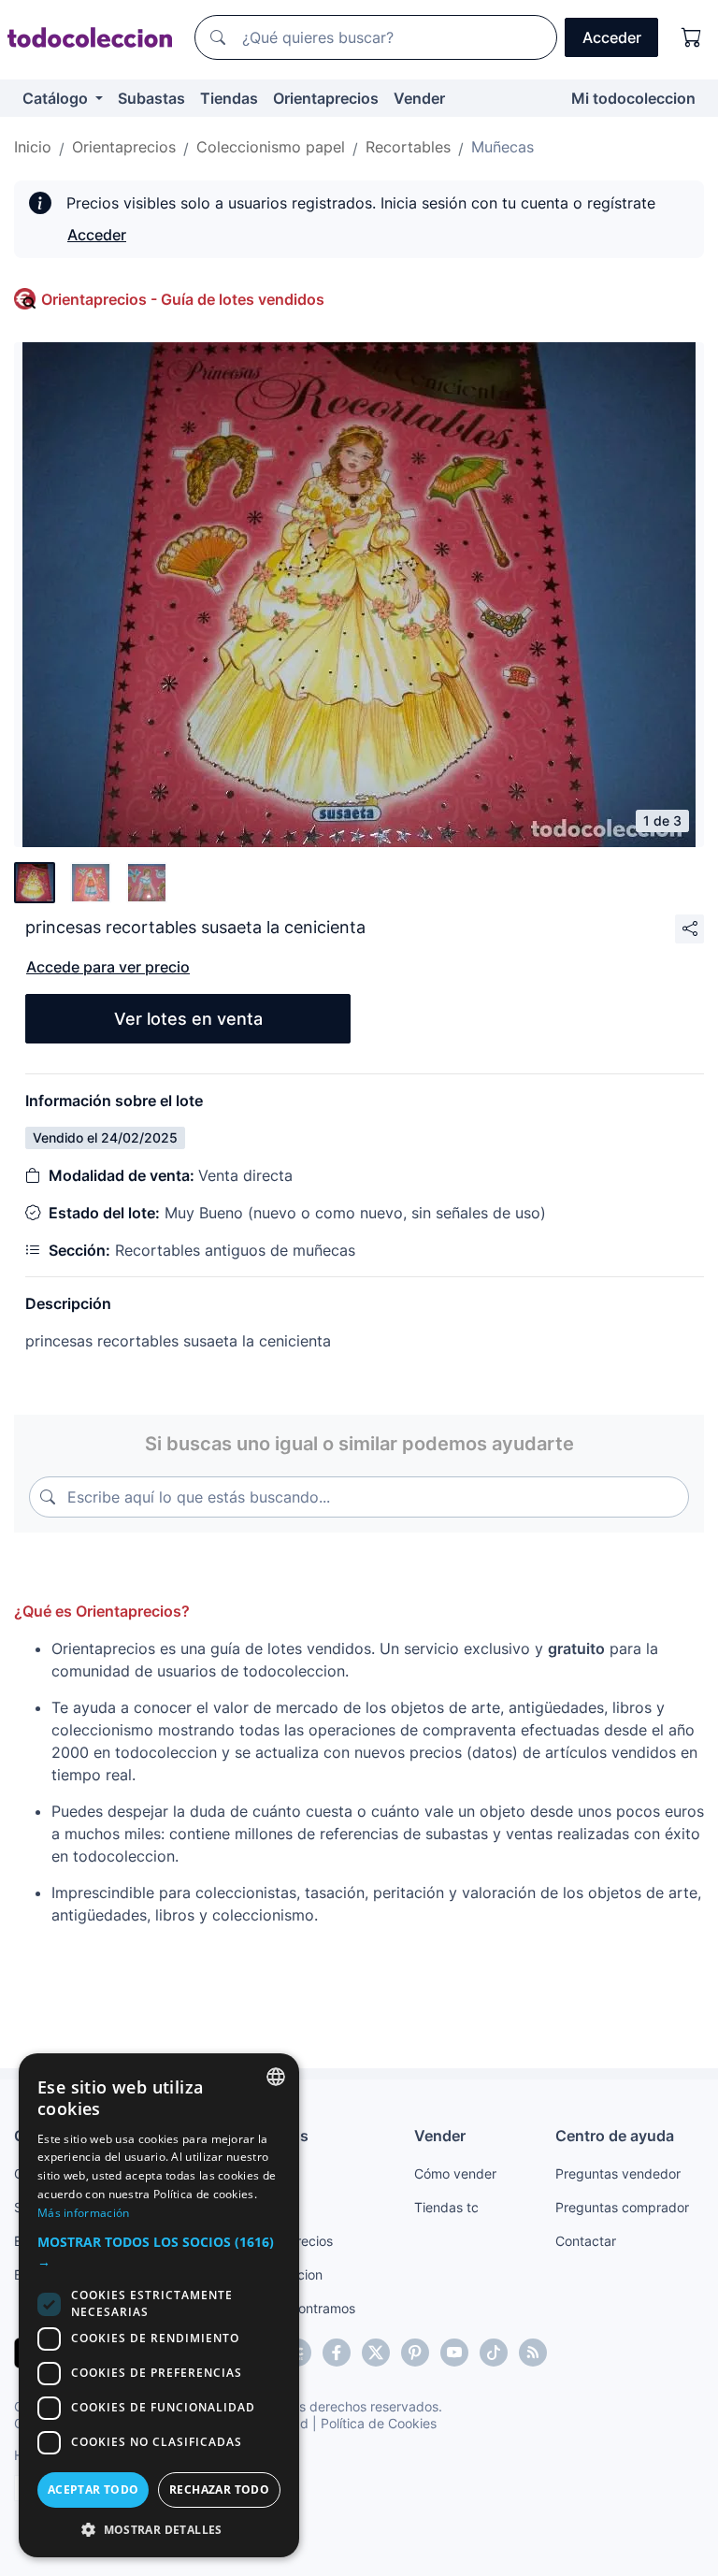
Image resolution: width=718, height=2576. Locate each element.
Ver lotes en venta (188, 1019)
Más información (84, 2213)
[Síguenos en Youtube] (454, 2353)
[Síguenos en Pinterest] (415, 2353)
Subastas (151, 98)
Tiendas (229, 98)
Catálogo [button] (57, 98)
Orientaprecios (326, 98)
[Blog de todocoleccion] (533, 2353)
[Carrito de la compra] (692, 37)
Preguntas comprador (622, 2207)
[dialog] (159, 2305)
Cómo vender (455, 2173)
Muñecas (503, 147)
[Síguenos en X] (376, 2353)
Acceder (97, 235)
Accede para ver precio (108, 967)
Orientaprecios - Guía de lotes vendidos (183, 299)
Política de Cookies (379, 2423)
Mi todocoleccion (633, 98)
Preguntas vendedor (618, 2173)
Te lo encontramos (299, 2308)
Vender (419, 98)
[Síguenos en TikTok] (494, 2353)
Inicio (33, 147)
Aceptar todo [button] (93, 2490)
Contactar (586, 2241)
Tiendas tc (446, 2207)
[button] (159, 2252)
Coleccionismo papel (271, 147)
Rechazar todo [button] (219, 2490)
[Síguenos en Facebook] (337, 2353)
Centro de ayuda (615, 2136)
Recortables (408, 147)
